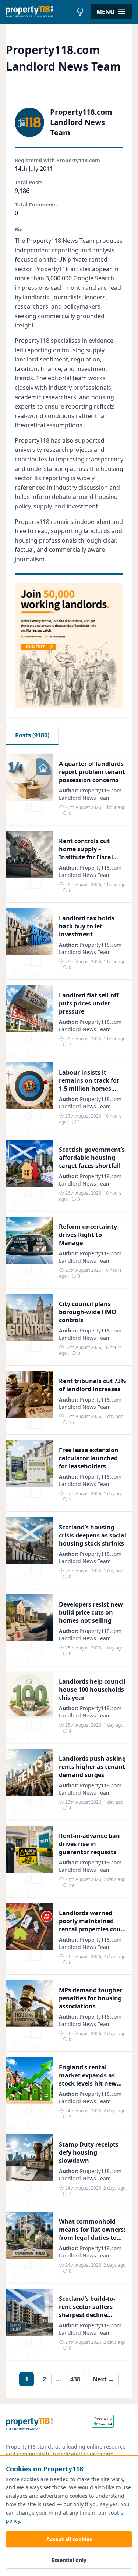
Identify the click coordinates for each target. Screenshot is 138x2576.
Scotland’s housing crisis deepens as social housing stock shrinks (93, 1535)
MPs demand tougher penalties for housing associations (91, 1998)
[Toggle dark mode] (80, 12)
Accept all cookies (69, 2539)
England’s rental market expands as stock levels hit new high (88, 2079)
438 (75, 2379)
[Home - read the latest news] (39, 12)
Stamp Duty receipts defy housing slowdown (89, 2152)
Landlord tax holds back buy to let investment (86, 926)
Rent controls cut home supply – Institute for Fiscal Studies (86, 853)
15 (71, 1422)
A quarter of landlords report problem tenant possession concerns (92, 772)
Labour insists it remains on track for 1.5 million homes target (89, 1084)
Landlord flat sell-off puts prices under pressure (89, 1003)
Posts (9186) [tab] (32, 735)
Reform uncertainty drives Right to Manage (88, 1235)
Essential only (69, 2560)
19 (71, 1885)
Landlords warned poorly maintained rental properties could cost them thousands (93, 1925)
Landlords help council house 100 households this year (92, 1690)
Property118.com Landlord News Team (90, 794)
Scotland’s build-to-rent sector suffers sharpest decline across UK (87, 2311)
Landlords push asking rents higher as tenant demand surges (92, 1767)
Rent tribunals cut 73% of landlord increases (92, 1385)
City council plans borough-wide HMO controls (88, 1312)
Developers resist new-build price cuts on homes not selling (92, 1612)
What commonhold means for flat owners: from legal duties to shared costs (92, 2234)
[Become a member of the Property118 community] (69, 646)
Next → (103, 2379)
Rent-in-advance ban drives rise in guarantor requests (89, 1844)
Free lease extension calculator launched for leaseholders (89, 1458)
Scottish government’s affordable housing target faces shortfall (92, 1158)
